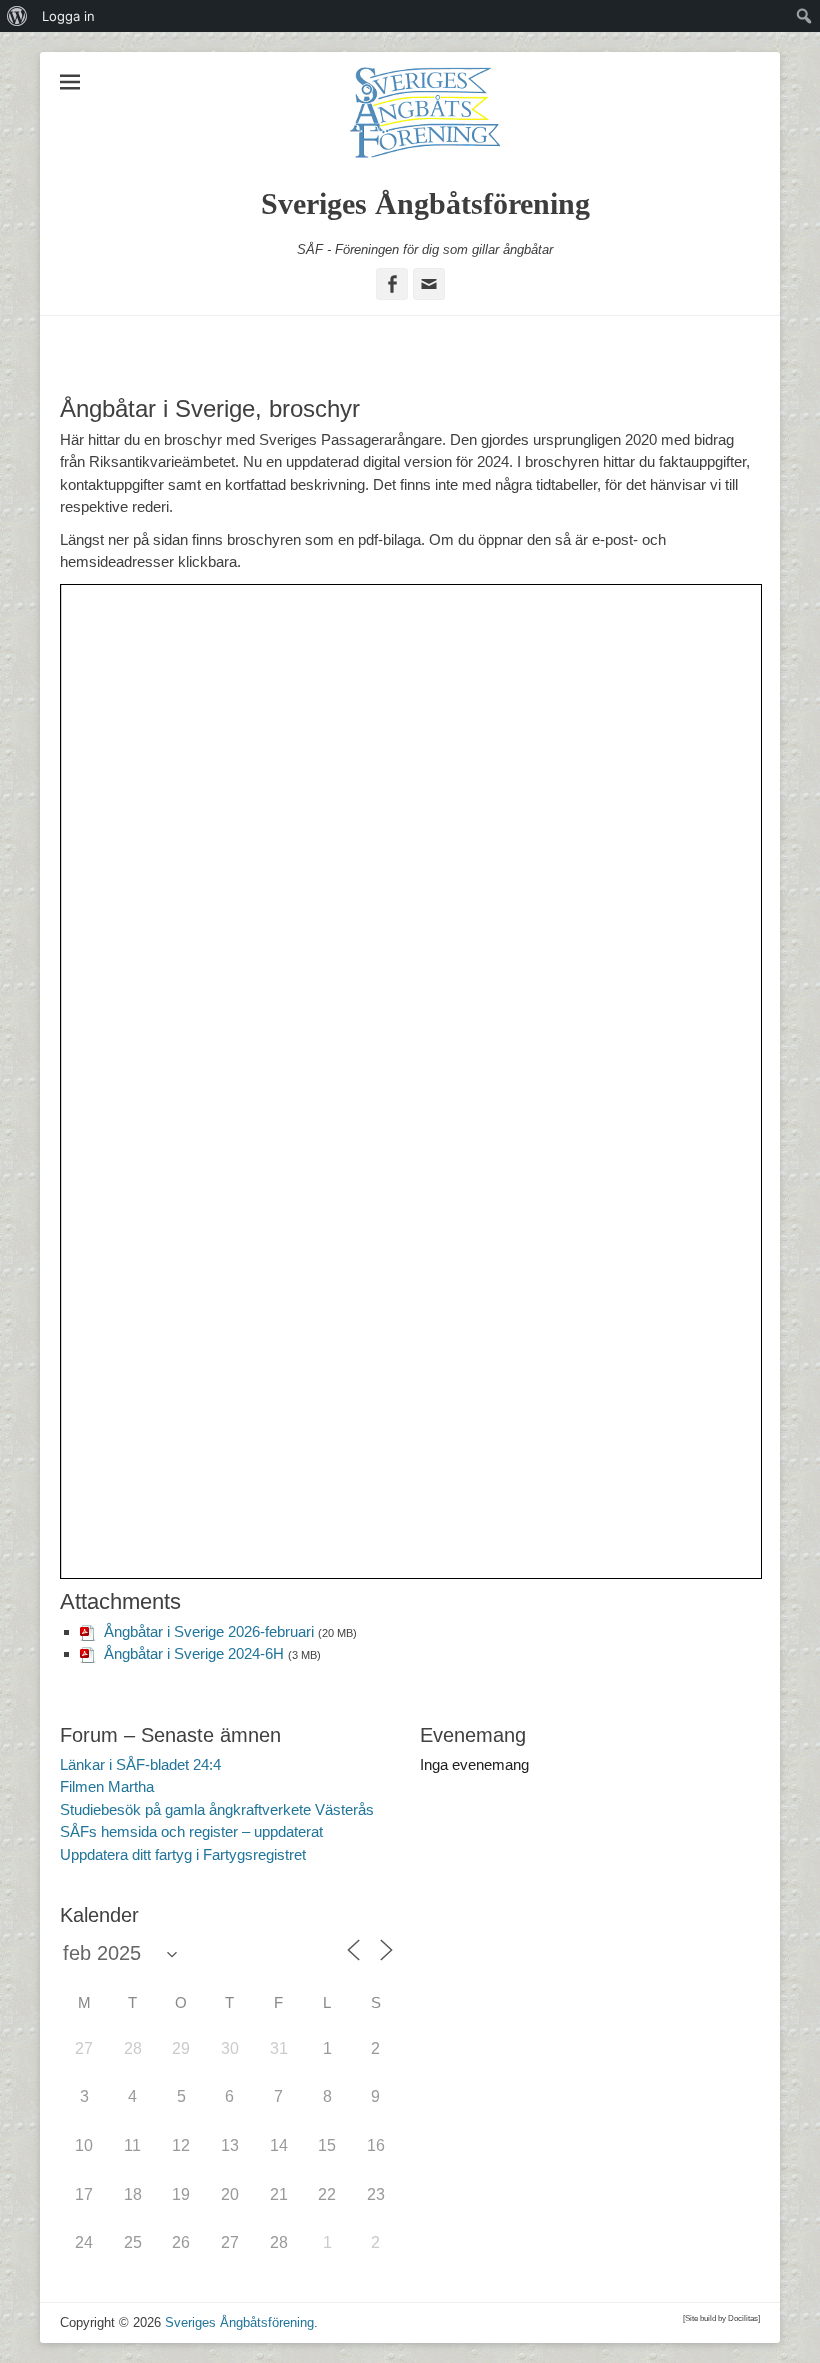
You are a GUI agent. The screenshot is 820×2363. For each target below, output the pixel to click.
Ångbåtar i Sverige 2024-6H (194, 1653)
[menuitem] (17, 16)
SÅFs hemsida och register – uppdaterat (191, 1831)
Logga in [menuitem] (68, 16)
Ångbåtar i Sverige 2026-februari (209, 1631)
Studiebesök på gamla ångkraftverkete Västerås (217, 1809)
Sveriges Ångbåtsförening (425, 203)
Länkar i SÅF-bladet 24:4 (140, 1764)
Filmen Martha (107, 1786)
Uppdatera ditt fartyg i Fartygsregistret (183, 1854)
